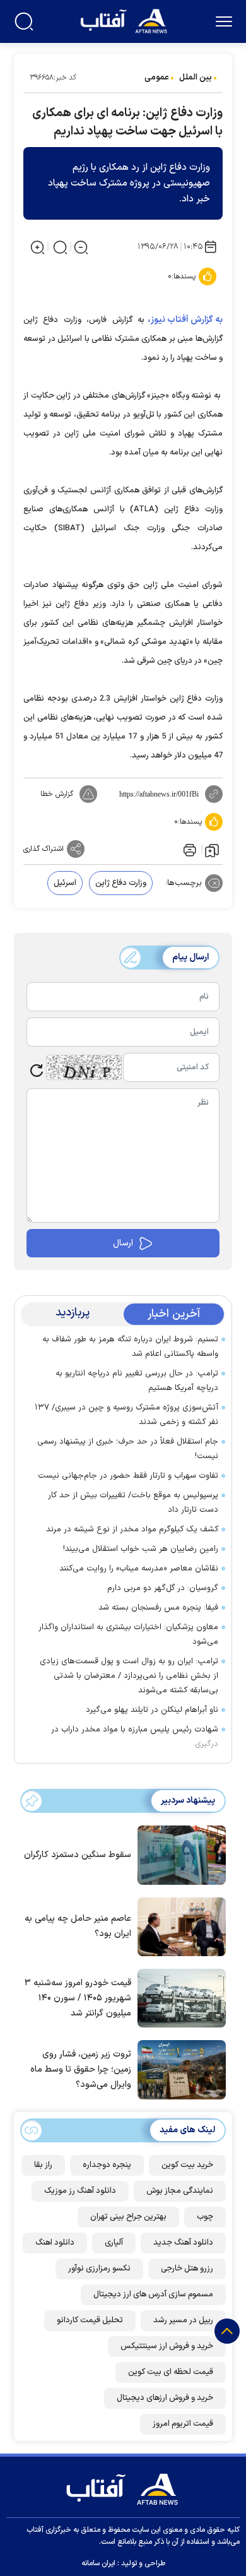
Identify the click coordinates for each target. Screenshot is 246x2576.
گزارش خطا (57, 794)
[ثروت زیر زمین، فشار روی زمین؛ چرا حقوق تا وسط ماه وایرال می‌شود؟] (179, 2069)
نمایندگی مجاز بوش (180, 2191)
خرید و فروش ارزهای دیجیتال (165, 2398)
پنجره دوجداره (107, 2165)
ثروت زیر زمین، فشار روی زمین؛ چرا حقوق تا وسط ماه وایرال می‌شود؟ (81, 2069)
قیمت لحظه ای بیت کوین (171, 2372)
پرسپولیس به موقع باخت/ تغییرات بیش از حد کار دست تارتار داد (133, 1503)
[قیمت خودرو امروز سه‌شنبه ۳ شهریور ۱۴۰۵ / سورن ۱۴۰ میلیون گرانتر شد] (179, 1997)
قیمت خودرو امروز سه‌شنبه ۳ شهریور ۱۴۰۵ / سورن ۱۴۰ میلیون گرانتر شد (78, 1998)
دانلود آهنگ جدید (183, 2243)
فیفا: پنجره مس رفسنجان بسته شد (158, 1608)
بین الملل (196, 78)
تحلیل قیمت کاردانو (90, 2320)
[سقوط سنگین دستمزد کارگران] (179, 1854)
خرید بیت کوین (187, 2165)
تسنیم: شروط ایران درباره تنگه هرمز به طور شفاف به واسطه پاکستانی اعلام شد (130, 1347)
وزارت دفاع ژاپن (121, 883)
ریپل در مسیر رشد (183, 2320)
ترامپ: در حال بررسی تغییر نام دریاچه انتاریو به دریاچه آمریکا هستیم (137, 1381)
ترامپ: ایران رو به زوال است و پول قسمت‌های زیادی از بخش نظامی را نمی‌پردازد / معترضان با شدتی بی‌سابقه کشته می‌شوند (129, 1676)
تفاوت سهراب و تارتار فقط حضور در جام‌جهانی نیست (128, 1476)
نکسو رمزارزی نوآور (99, 2269)
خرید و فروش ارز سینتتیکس (167, 2346)
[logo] (125, 20)
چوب (205, 2217)
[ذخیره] (212, 850)
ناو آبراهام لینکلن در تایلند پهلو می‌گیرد (152, 1710)
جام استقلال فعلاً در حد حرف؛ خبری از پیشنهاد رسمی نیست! (128, 1449)
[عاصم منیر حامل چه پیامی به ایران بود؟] (179, 1926)
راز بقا (43, 2165)
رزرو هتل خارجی (187, 2269)
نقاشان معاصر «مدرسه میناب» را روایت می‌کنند (139, 1569)
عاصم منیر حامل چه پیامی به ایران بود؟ (78, 1926)
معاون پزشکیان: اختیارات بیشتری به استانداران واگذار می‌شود (128, 1635)
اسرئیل (65, 883)
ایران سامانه (98, 2563)
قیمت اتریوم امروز (183, 2424)
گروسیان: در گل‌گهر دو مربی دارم (163, 1588)
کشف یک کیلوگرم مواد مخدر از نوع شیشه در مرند (132, 1529)
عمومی (157, 78)
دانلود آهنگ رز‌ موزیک (80, 2191)
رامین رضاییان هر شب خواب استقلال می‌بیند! (141, 1549)
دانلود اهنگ (55, 2243)
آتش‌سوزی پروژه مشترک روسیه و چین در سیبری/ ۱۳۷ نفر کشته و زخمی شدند (126, 1415)
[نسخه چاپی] (189, 849)
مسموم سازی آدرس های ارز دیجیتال (153, 2294)
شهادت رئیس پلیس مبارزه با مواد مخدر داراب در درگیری (135, 1737)
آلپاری (114, 2243)
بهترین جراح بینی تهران (128, 2217)
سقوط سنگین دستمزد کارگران (78, 1855)
